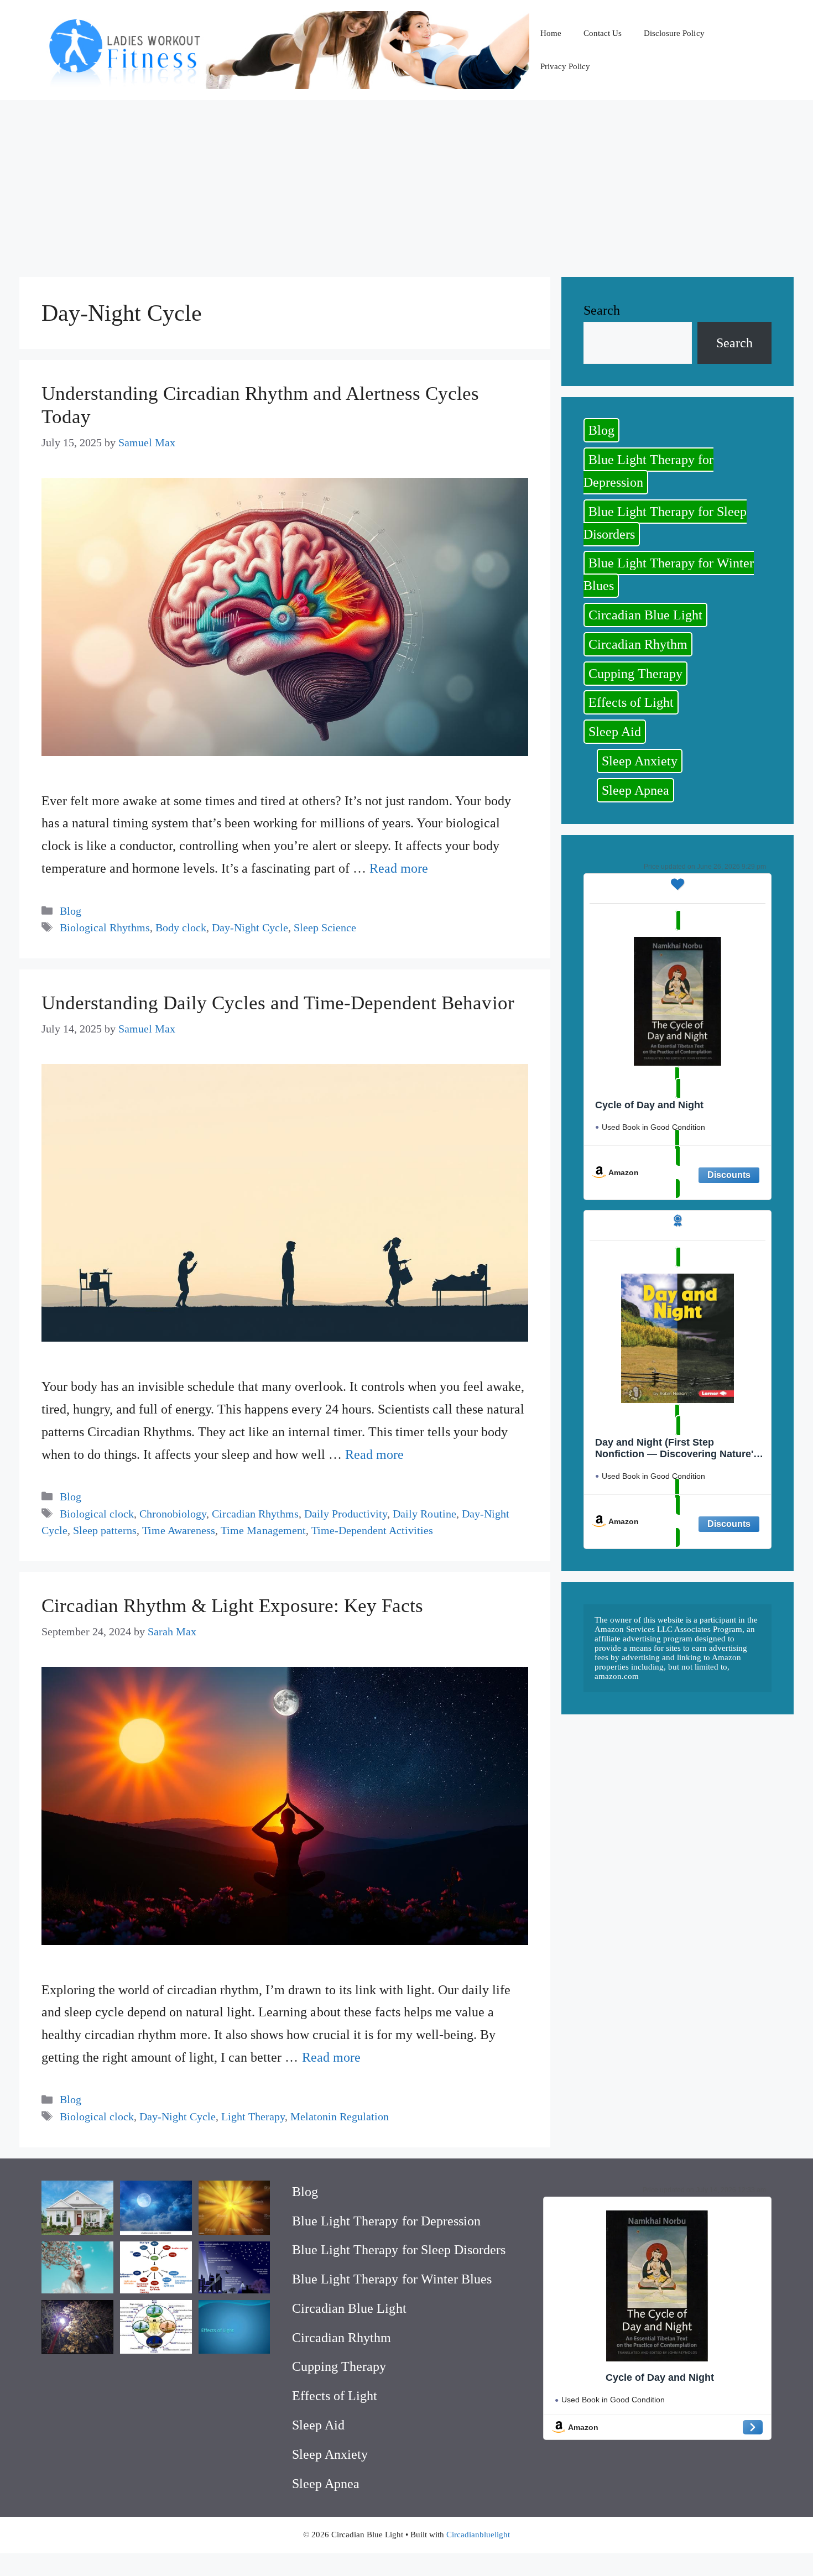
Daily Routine (424, 1514)
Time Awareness (179, 1530)
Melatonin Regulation (340, 2116)
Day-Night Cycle (250, 927)
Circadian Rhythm (638, 644)
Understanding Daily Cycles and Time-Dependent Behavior (278, 1003)
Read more (399, 868)
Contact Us (603, 33)
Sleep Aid (615, 732)
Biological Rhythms (105, 927)
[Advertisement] (406, 183)
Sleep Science (325, 927)
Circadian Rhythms (255, 1514)
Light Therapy (253, 2116)
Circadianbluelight (478, 2535)
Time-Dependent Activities (372, 1530)
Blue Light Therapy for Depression (648, 471)
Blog (71, 911)
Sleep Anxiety (640, 761)
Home (551, 33)
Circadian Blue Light (645, 615)
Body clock (181, 927)
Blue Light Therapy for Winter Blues (669, 574)
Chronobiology (173, 1514)
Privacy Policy (565, 66)
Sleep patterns (105, 1530)
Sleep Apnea (635, 790)
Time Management (263, 1530)
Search (602, 310)
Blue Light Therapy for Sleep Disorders (665, 523)
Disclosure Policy (674, 33)
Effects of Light (631, 702)
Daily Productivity (346, 1514)
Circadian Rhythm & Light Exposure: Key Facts (232, 1606)
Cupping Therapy (635, 674)
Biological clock (97, 1514)
